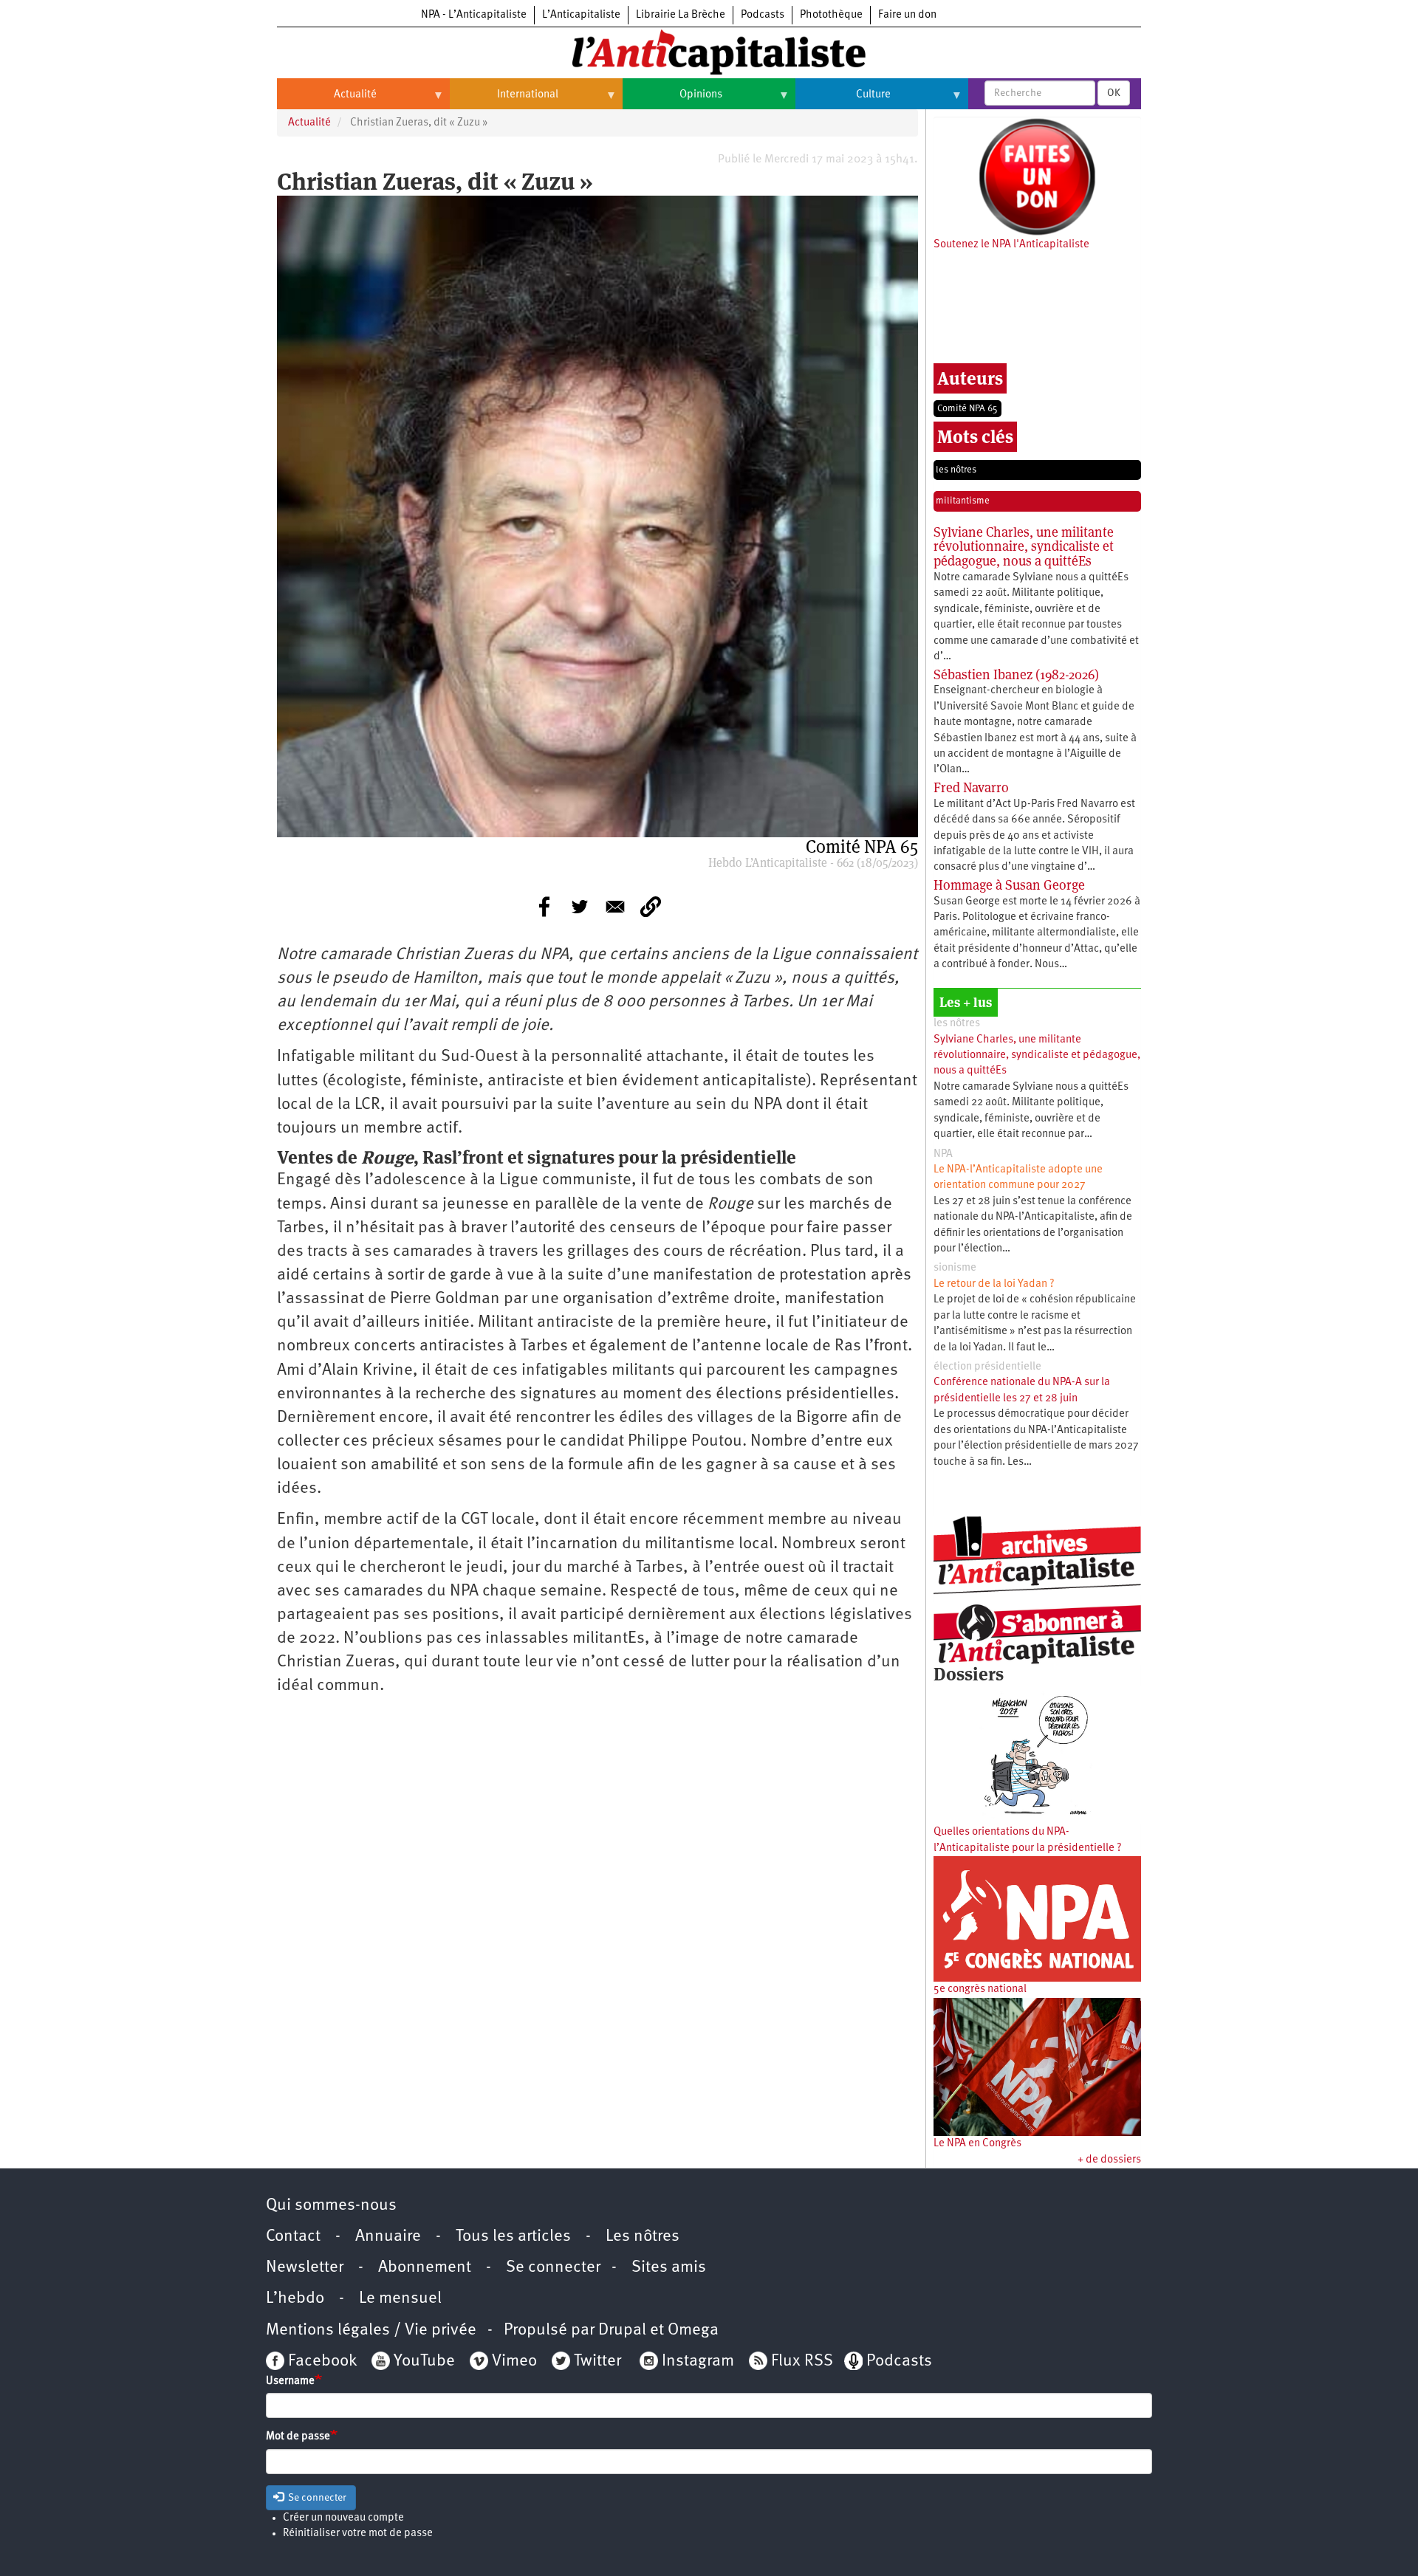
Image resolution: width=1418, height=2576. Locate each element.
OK (1114, 93)
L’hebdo (295, 2299)
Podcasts (763, 15)
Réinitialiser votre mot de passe (358, 2534)
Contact (293, 2237)
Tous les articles (513, 2237)
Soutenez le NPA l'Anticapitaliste (1011, 245)
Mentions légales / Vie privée (371, 2331)
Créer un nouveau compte (343, 2518)
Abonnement (425, 2268)
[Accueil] (709, 51)
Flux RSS (802, 2362)
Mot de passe (298, 2437)
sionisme (955, 1268)
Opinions (672, 100)
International (504, 100)
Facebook (321, 2362)
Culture (843, 100)
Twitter (597, 2362)
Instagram (698, 2362)
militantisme (963, 501)
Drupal (622, 2331)
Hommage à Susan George (1009, 885)
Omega (693, 2331)
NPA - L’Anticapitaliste (474, 15)
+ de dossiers (1109, 2160)
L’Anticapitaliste (581, 15)
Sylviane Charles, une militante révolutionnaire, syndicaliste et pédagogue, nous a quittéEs (1024, 547)
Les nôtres (643, 2237)
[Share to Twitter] (580, 907)
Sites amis (669, 2268)
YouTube (422, 2362)
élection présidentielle (987, 1367)
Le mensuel (400, 2299)
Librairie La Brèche (681, 15)
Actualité (327, 100)
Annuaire (388, 2237)
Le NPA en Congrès (977, 2144)
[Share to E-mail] (615, 907)
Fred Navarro (971, 787)
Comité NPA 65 (967, 409)
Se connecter (553, 2268)
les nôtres (956, 470)
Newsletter (305, 2268)
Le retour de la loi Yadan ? (994, 1284)
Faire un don (907, 15)
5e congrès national (980, 1989)
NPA (943, 1154)
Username (290, 2381)
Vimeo (514, 2362)
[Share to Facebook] (544, 907)
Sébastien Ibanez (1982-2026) (1016, 674)
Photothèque (831, 15)
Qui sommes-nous (331, 2206)
